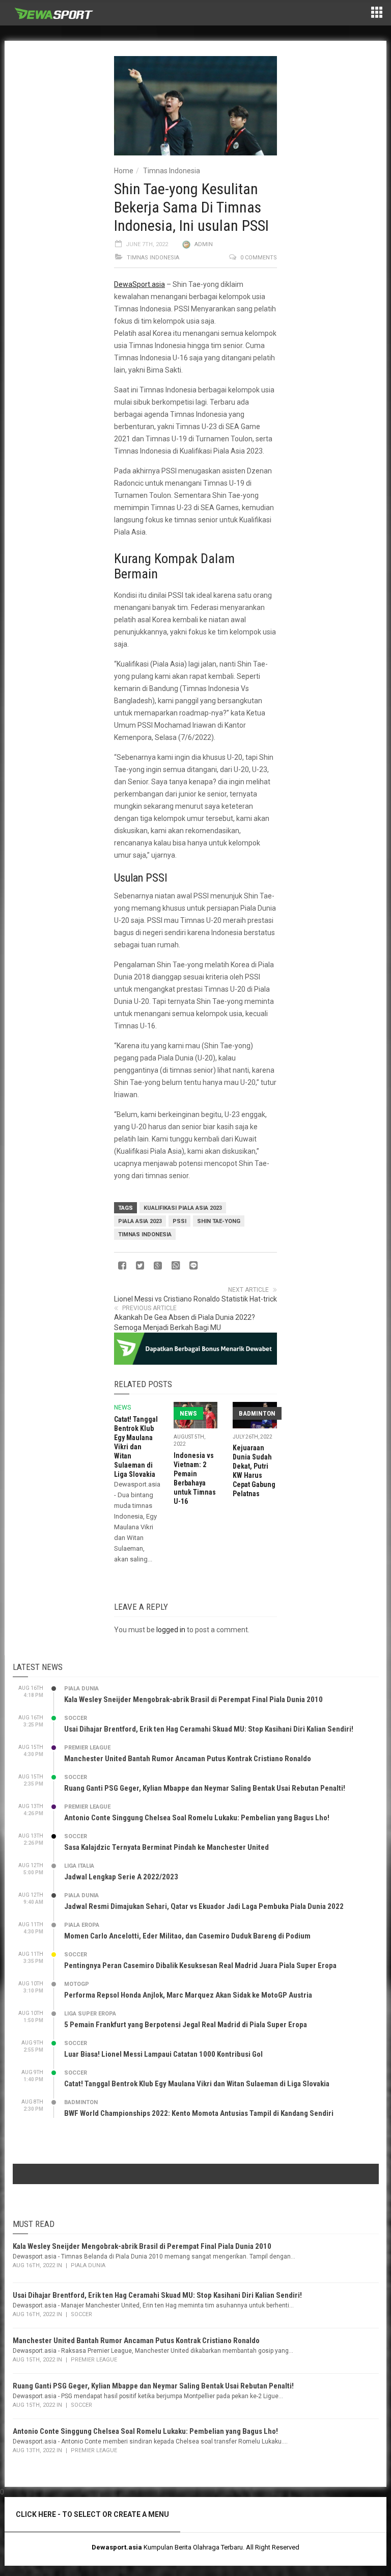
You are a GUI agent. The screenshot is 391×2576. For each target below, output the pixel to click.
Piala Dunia (81, 1689)
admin (204, 244)
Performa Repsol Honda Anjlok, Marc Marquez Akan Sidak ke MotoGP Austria (188, 1995)
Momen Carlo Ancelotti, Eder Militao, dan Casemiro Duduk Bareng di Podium (187, 1936)
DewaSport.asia (139, 284)
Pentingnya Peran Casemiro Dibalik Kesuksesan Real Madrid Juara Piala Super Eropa (200, 1966)
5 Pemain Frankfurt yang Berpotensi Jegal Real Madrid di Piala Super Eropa (186, 2025)
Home (124, 171)
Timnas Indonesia (172, 171)
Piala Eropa (82, 1925)
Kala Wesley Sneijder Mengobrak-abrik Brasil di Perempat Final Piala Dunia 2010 (193, 1699)
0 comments (259, 258)
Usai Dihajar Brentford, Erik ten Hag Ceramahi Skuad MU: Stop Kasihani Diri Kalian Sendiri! (209, 1729)
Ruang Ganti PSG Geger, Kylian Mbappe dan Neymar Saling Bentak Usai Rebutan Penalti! (205, 1788)
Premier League (87, 1748)
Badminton (257, 1413)
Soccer (76, 1718)
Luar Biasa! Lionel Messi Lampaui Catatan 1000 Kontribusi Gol (163, 2054)
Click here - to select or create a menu (92, 2514)
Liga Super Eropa (90, 2014)
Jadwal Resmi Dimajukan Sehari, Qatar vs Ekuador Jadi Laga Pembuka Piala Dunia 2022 (204, 1906)
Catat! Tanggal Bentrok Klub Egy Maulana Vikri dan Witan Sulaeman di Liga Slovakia (136, 1447)
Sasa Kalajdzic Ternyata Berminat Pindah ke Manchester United (166, 1847)
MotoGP (77, 1984)
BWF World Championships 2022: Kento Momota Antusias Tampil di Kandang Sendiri (199, 2113)
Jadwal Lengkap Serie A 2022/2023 (121, 1877)
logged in (171, 1630)
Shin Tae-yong (219, 1221)
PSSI (179, 1221)
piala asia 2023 (140, 1221)
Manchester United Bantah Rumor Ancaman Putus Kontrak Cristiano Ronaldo (188, 1759)
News (122, 1407)
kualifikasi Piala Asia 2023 (183, 1208)
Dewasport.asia (117, 2547)
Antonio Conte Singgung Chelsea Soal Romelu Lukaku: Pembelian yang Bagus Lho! (197, 1818)
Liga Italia (79, 1866)
